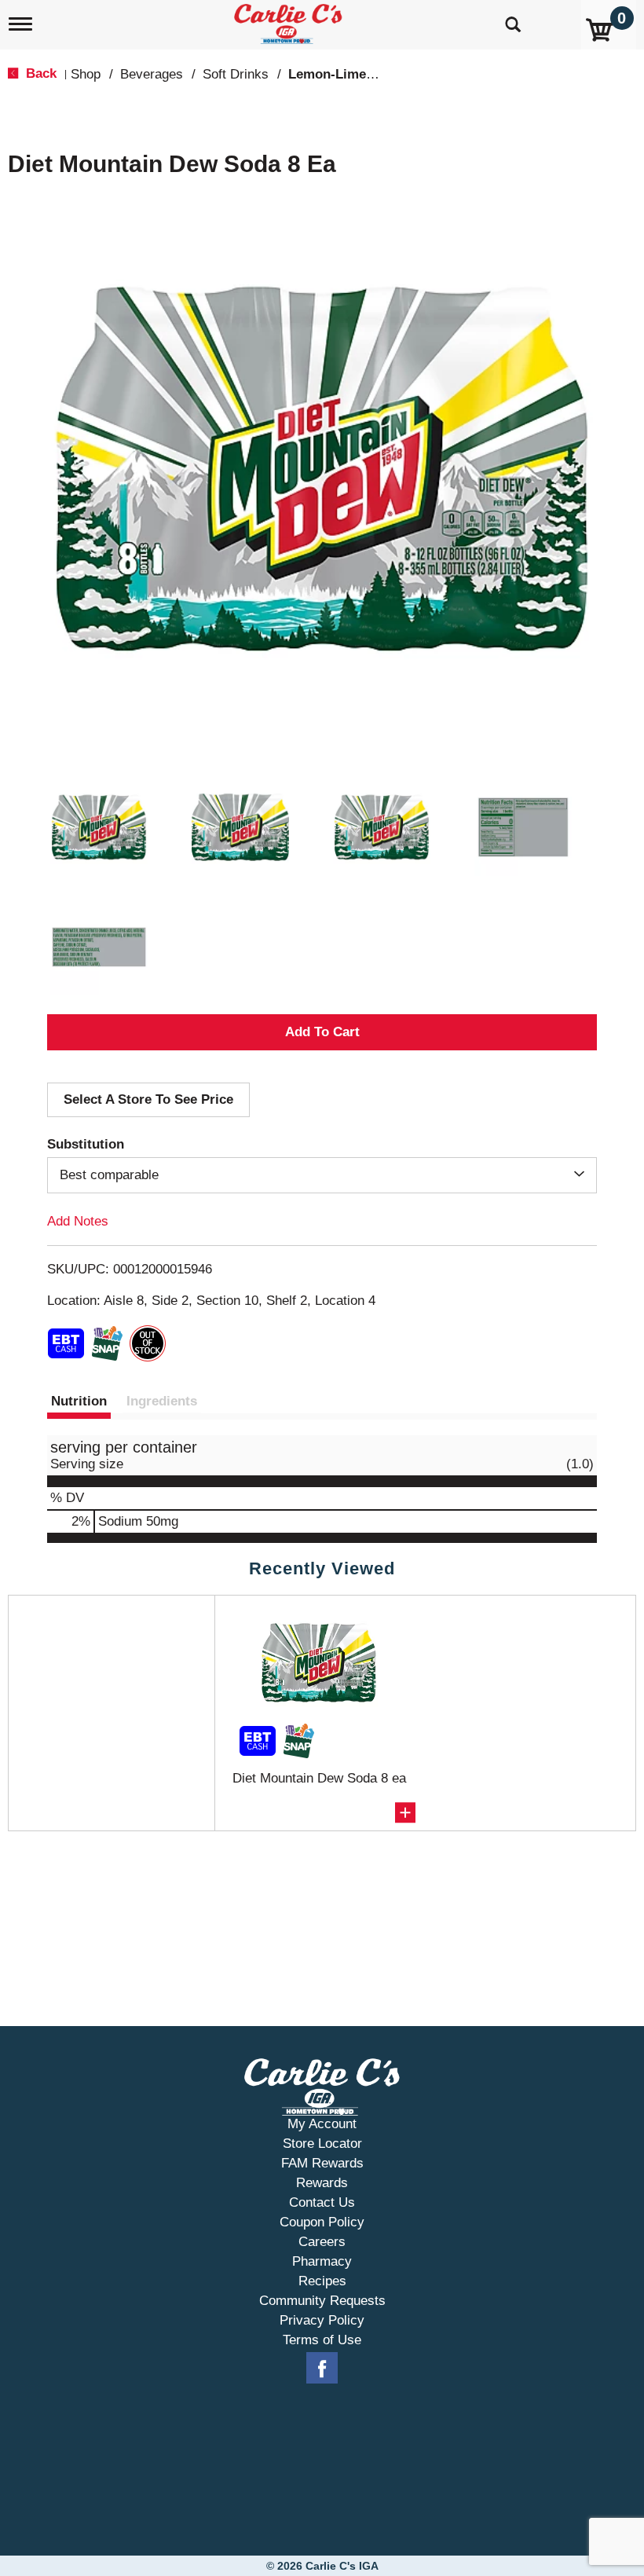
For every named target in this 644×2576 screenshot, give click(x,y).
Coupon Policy (322, 2222)
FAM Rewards (322, 2163)
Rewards (322, 2183)
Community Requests (322, 2301)
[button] (99, 827)
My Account (322, 2124)
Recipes (322, 2281)
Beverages (152, 74)
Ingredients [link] (162, 1401)
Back (39, 73)
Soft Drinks (236, 74)
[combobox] (322, 1175)
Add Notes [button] (78, 1221)
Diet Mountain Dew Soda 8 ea (319, 1778)
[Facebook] (322, 2369)
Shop (86, 74)
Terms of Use (322, 2340)
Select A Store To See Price (148, 1099)
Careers (322, 2242)
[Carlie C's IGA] (290, 21)
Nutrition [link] (79, 1401)
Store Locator (322, 2144)
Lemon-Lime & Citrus (355, 74)
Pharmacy (322, 2261)
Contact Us (322, 2202)
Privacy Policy (322, 2320)
